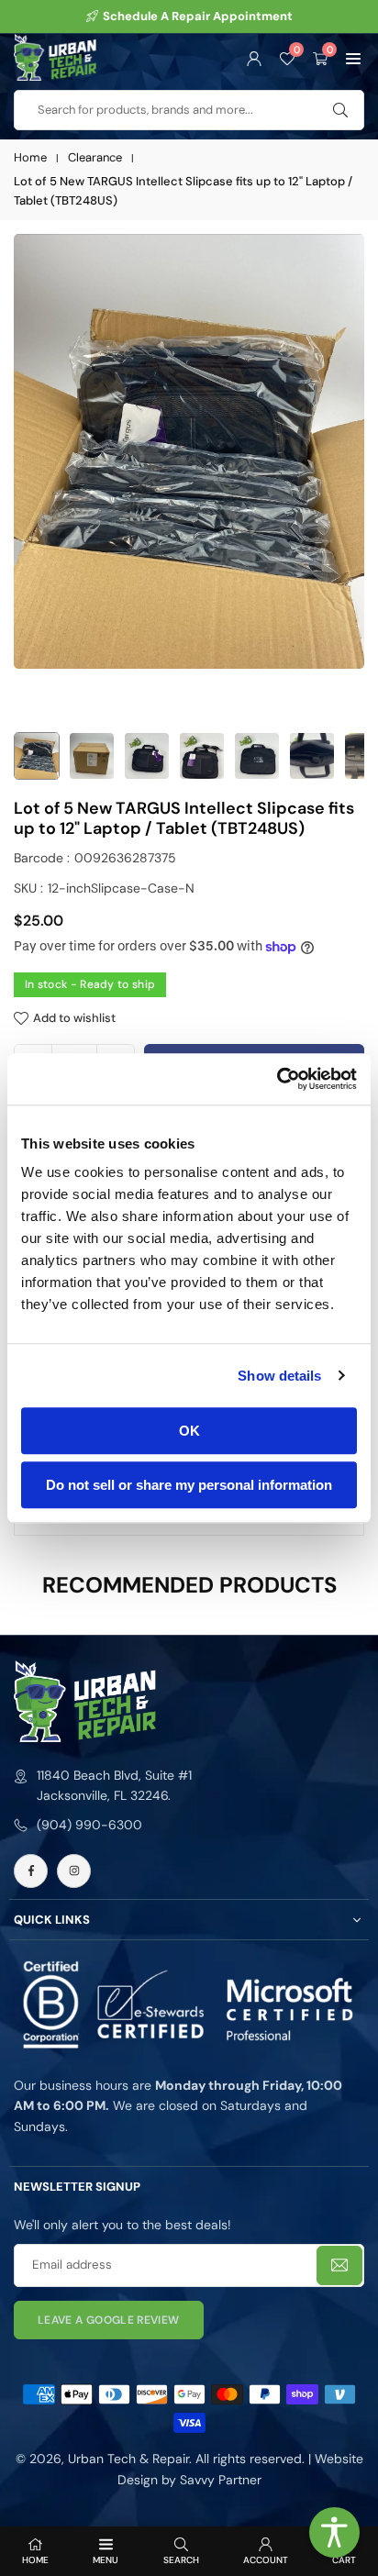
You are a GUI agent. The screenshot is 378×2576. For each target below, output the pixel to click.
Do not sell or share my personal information (189, 1485)
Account (266, 2560)
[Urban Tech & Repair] (55, 56)
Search (181, 2560)
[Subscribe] (339, 2265)
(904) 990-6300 (89, 1825)
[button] (353, 57)
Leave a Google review (109, 2320)
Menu (106, 2560)
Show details (279, 1376)
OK (189, 1431)
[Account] (254, 57)
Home (30, 157)
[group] (189, 452)
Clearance (95, 157)
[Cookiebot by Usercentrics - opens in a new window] (277, 1079)
